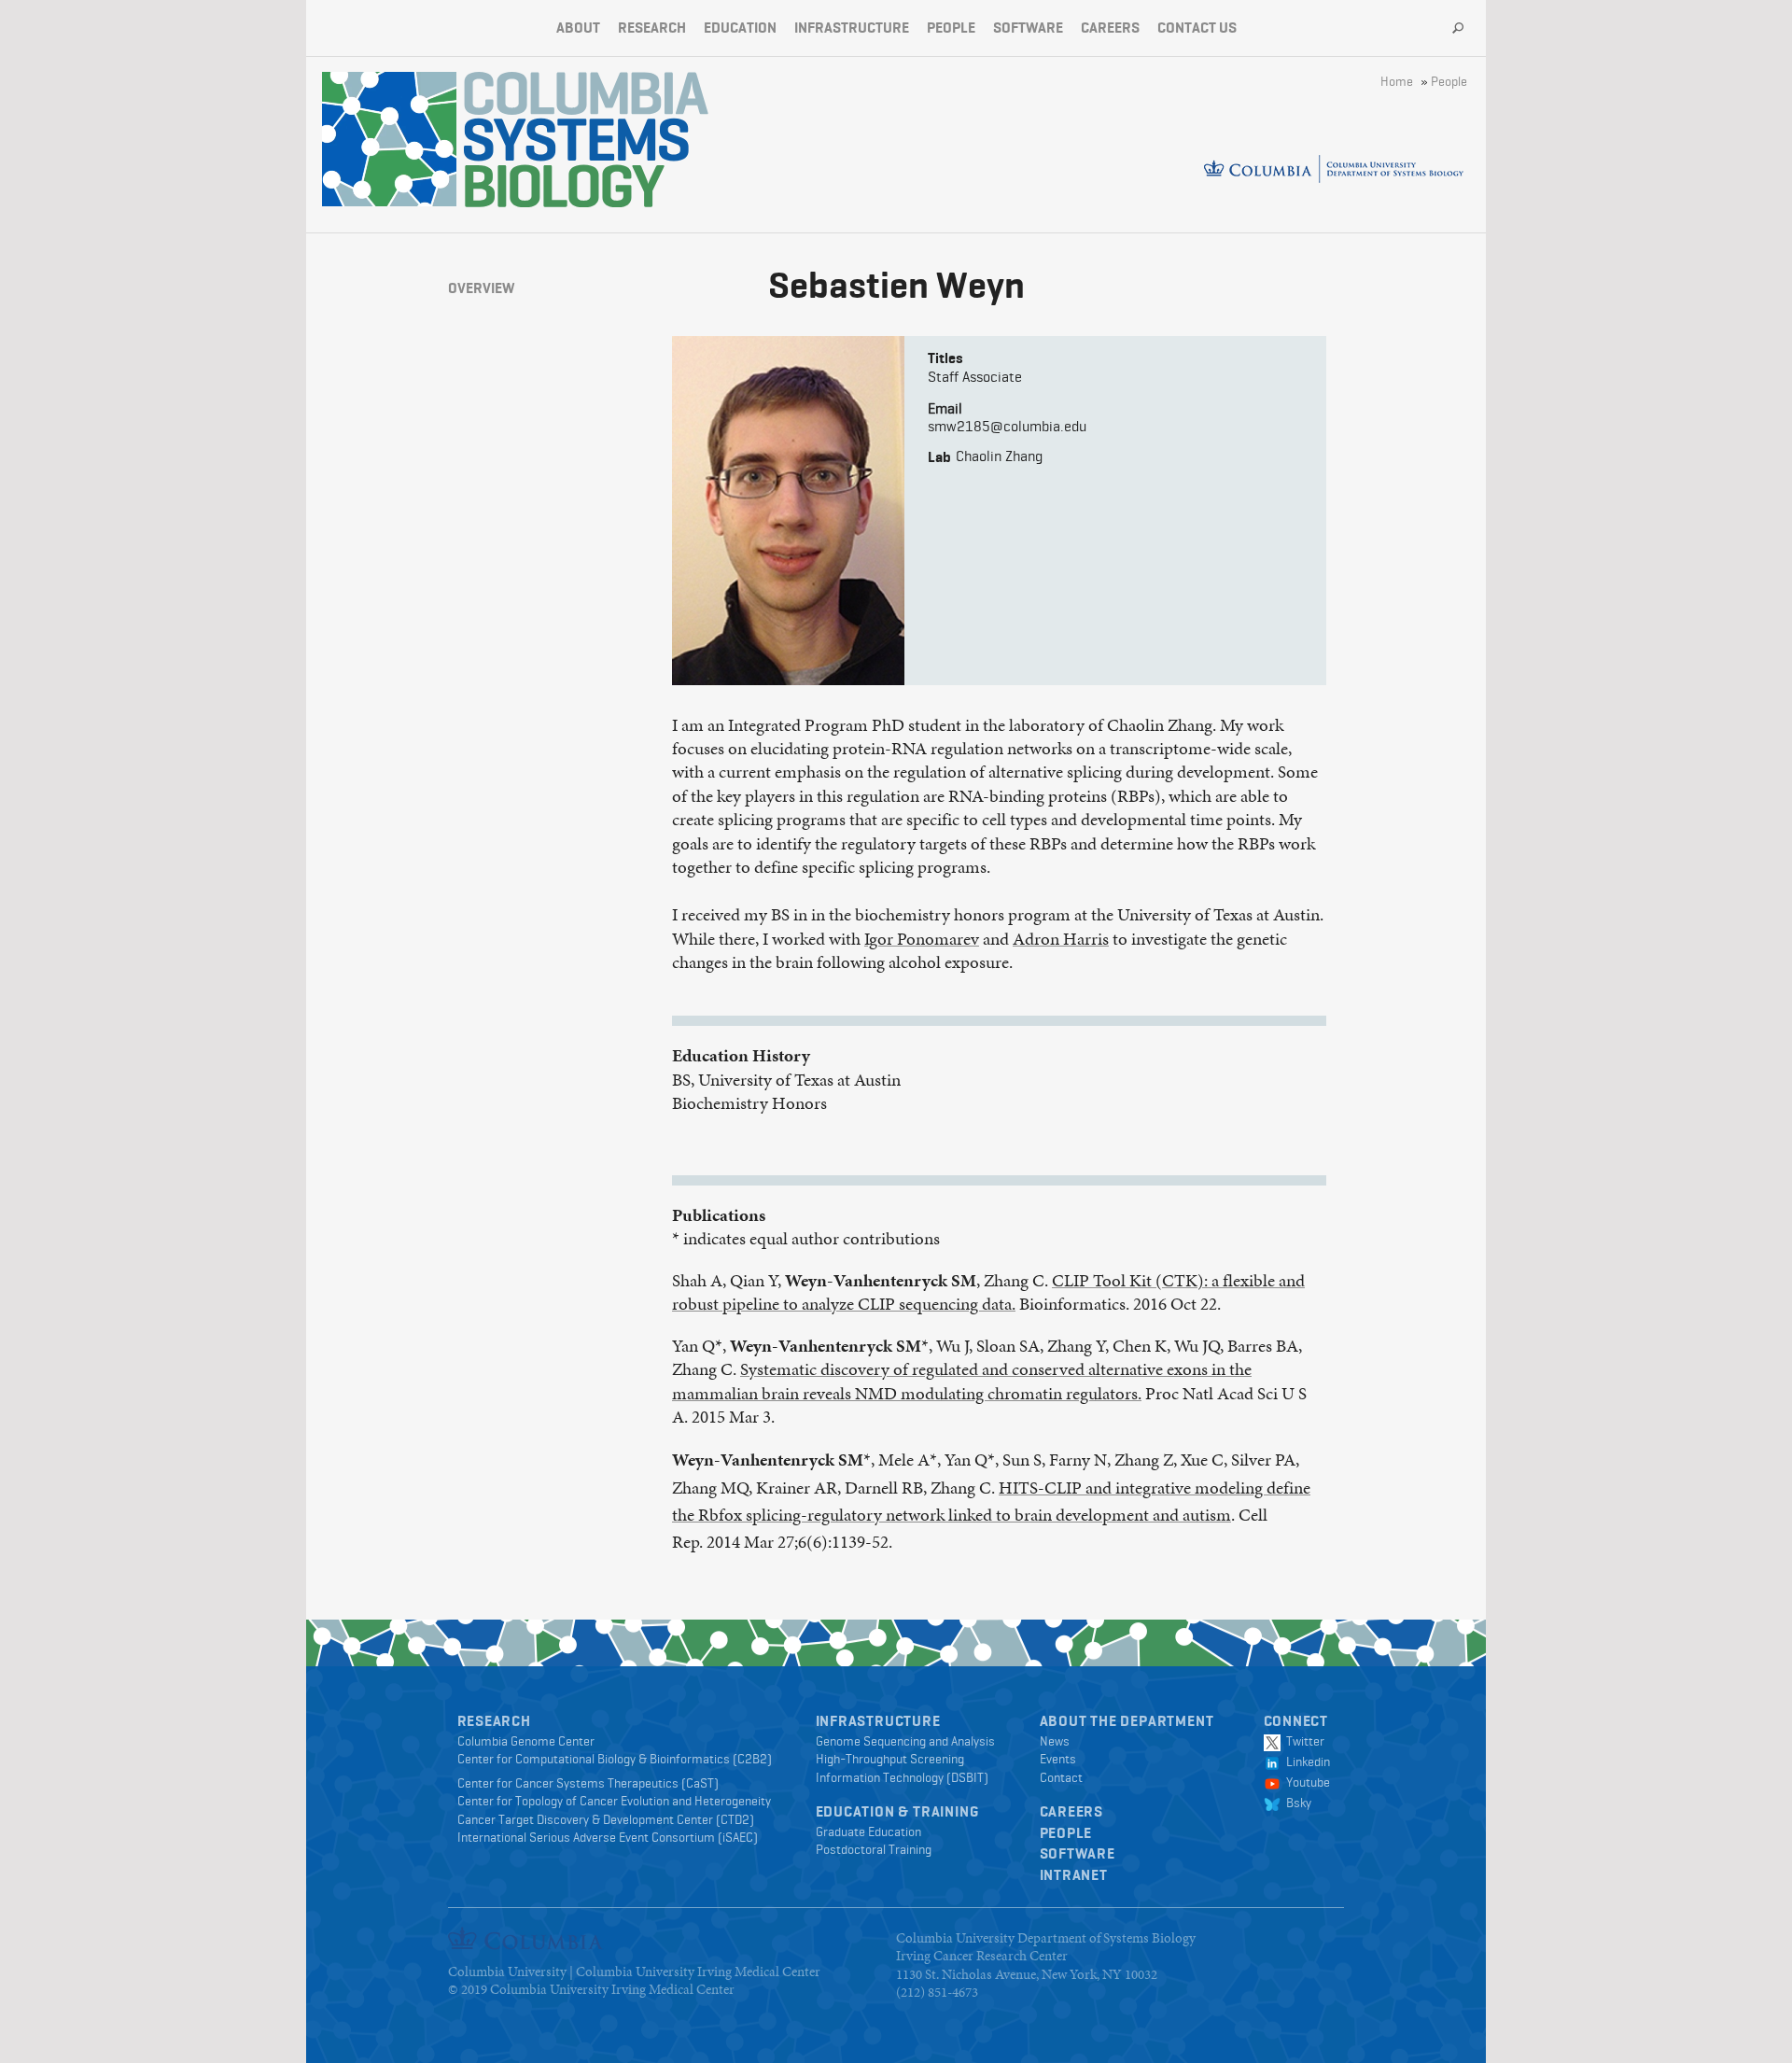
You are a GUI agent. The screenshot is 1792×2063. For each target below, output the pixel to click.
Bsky (1296, 1803)
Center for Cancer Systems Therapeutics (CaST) (588, 1783)
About (578, 28)
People (951, 28)
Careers (1110, 28)
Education (740, 28)
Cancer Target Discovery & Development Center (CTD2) (606, 1819)
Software (1028, 28)
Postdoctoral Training (874, 1849)
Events (1058, 1759)
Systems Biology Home (389, 139)
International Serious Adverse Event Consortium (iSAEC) (608, 1837)
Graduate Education (868, 1831)
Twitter (1302, 1741)
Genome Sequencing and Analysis (905, 1741)
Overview (481, 288)
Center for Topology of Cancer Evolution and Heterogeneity (614, 1801)
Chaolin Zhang (999, 456)
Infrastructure (852, 28)
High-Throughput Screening (890, 1759)
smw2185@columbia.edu (1007, 426)
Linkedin (1305, 1761)
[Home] (586, 140)
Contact (1061, 1777)
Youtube (1305, 1782)
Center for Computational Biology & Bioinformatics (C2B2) (615, 1759)
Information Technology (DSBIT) (902, 1777)
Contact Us (1197, 28)
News (1055, 1741)
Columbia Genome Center (526, 1741)
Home (1397, 81)
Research (652, 28)
